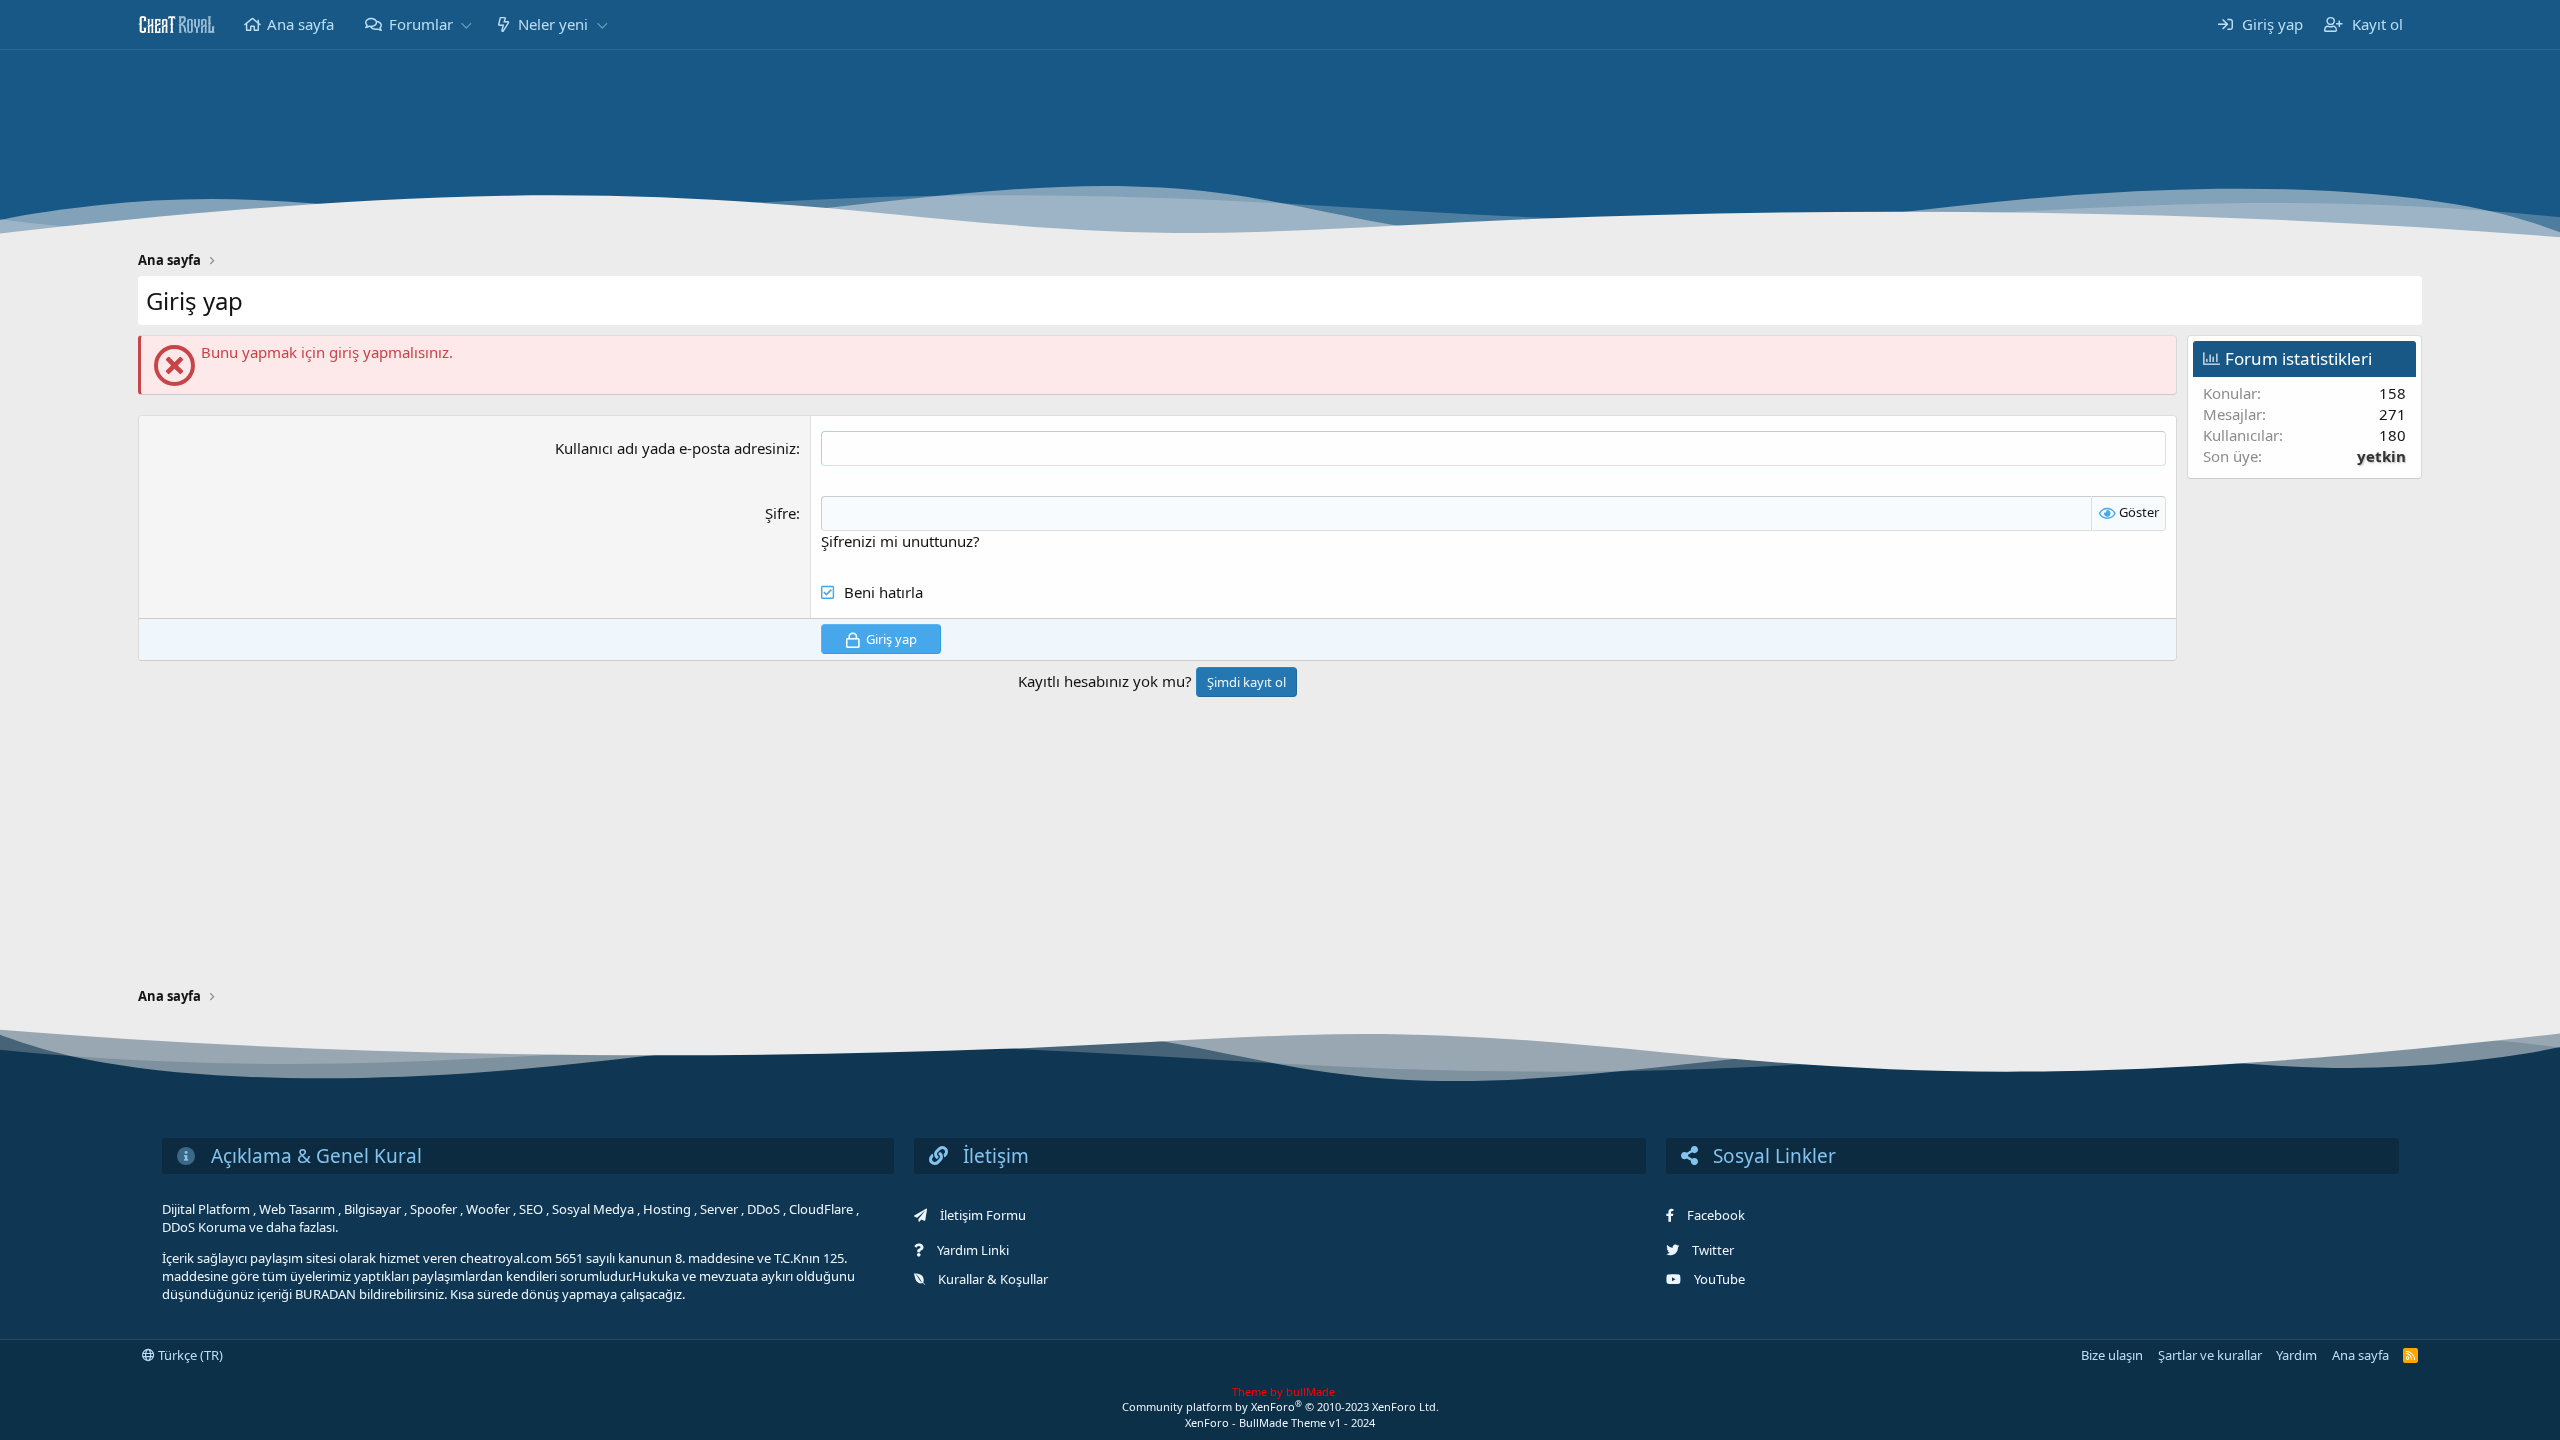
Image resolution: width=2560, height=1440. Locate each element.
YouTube (1719, 1279)
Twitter (1713, 1250)
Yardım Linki (973, 1250)
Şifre (780, 513)
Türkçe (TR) (189, 1355)
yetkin (2381, 456)
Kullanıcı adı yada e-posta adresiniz (675, 448)
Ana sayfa (300, 24)
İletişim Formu (983, 1215)
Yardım (2296, 1355)
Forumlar (421, 24)
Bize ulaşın (2112, 1355)
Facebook (1716, 1215)
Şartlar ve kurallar (2210, 1355)
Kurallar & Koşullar (993, 1279)
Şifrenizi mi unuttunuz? (900, 541)
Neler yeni (553, 24)
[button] (466, 24)
